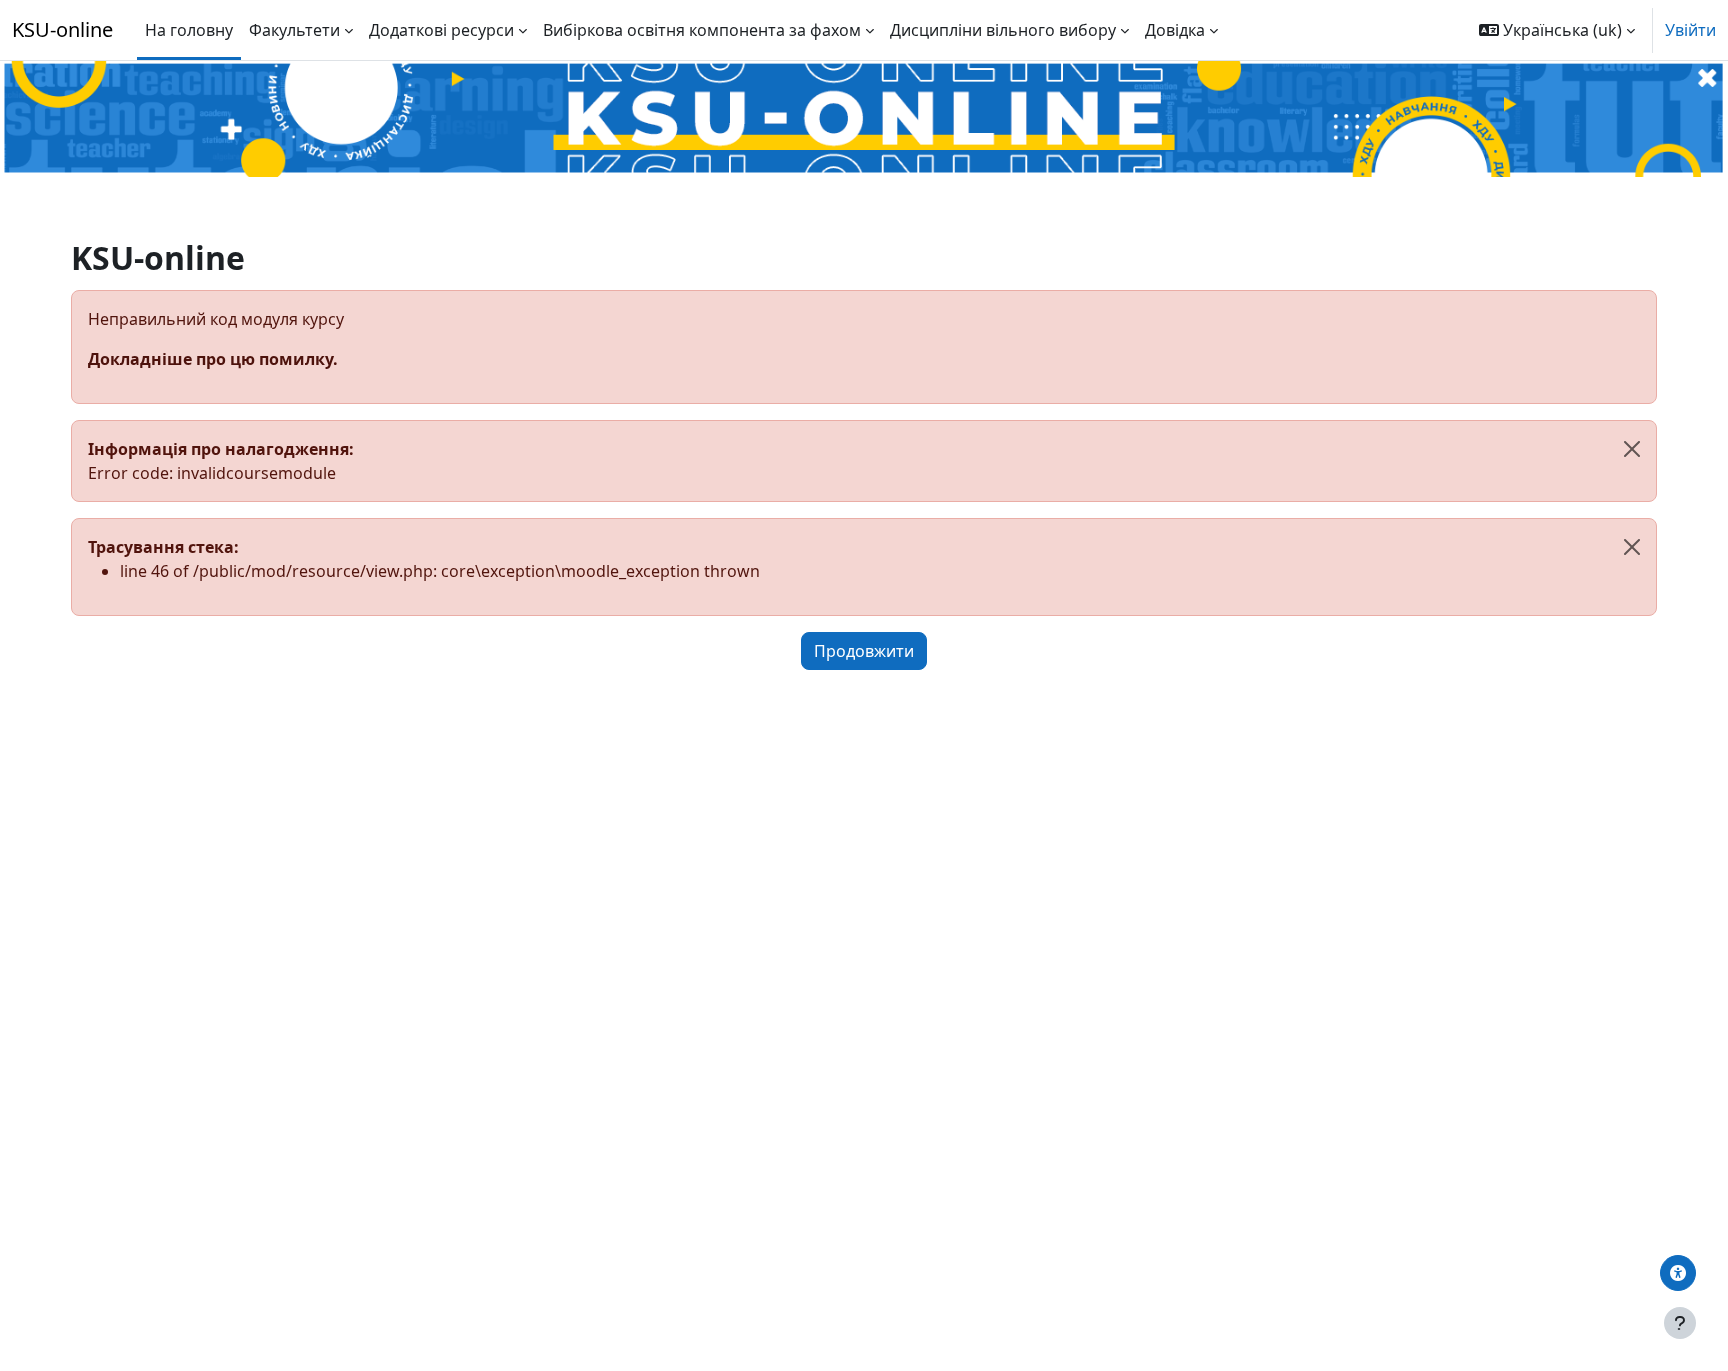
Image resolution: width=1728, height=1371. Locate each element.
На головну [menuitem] (189, 30)
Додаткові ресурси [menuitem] (441, 30)
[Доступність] (1678, 1273)
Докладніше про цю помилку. (213, 359)
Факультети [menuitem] (294, 30)
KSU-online (62, 29)
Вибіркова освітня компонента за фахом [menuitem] (702, 30)
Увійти (1690, 30)
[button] (1557, 30)
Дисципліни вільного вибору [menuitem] (1003, 30)
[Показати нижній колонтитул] (1680, 1323)
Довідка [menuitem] (1175, 30)
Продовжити (864, 651)
